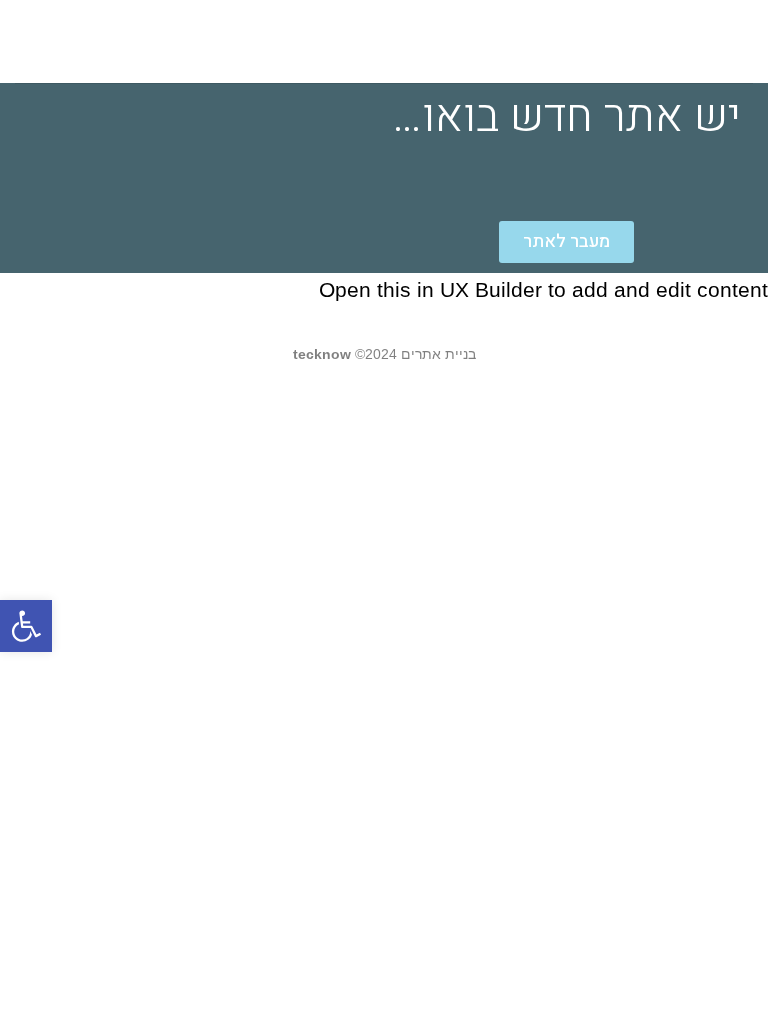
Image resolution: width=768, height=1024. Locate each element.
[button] (26, 626)
